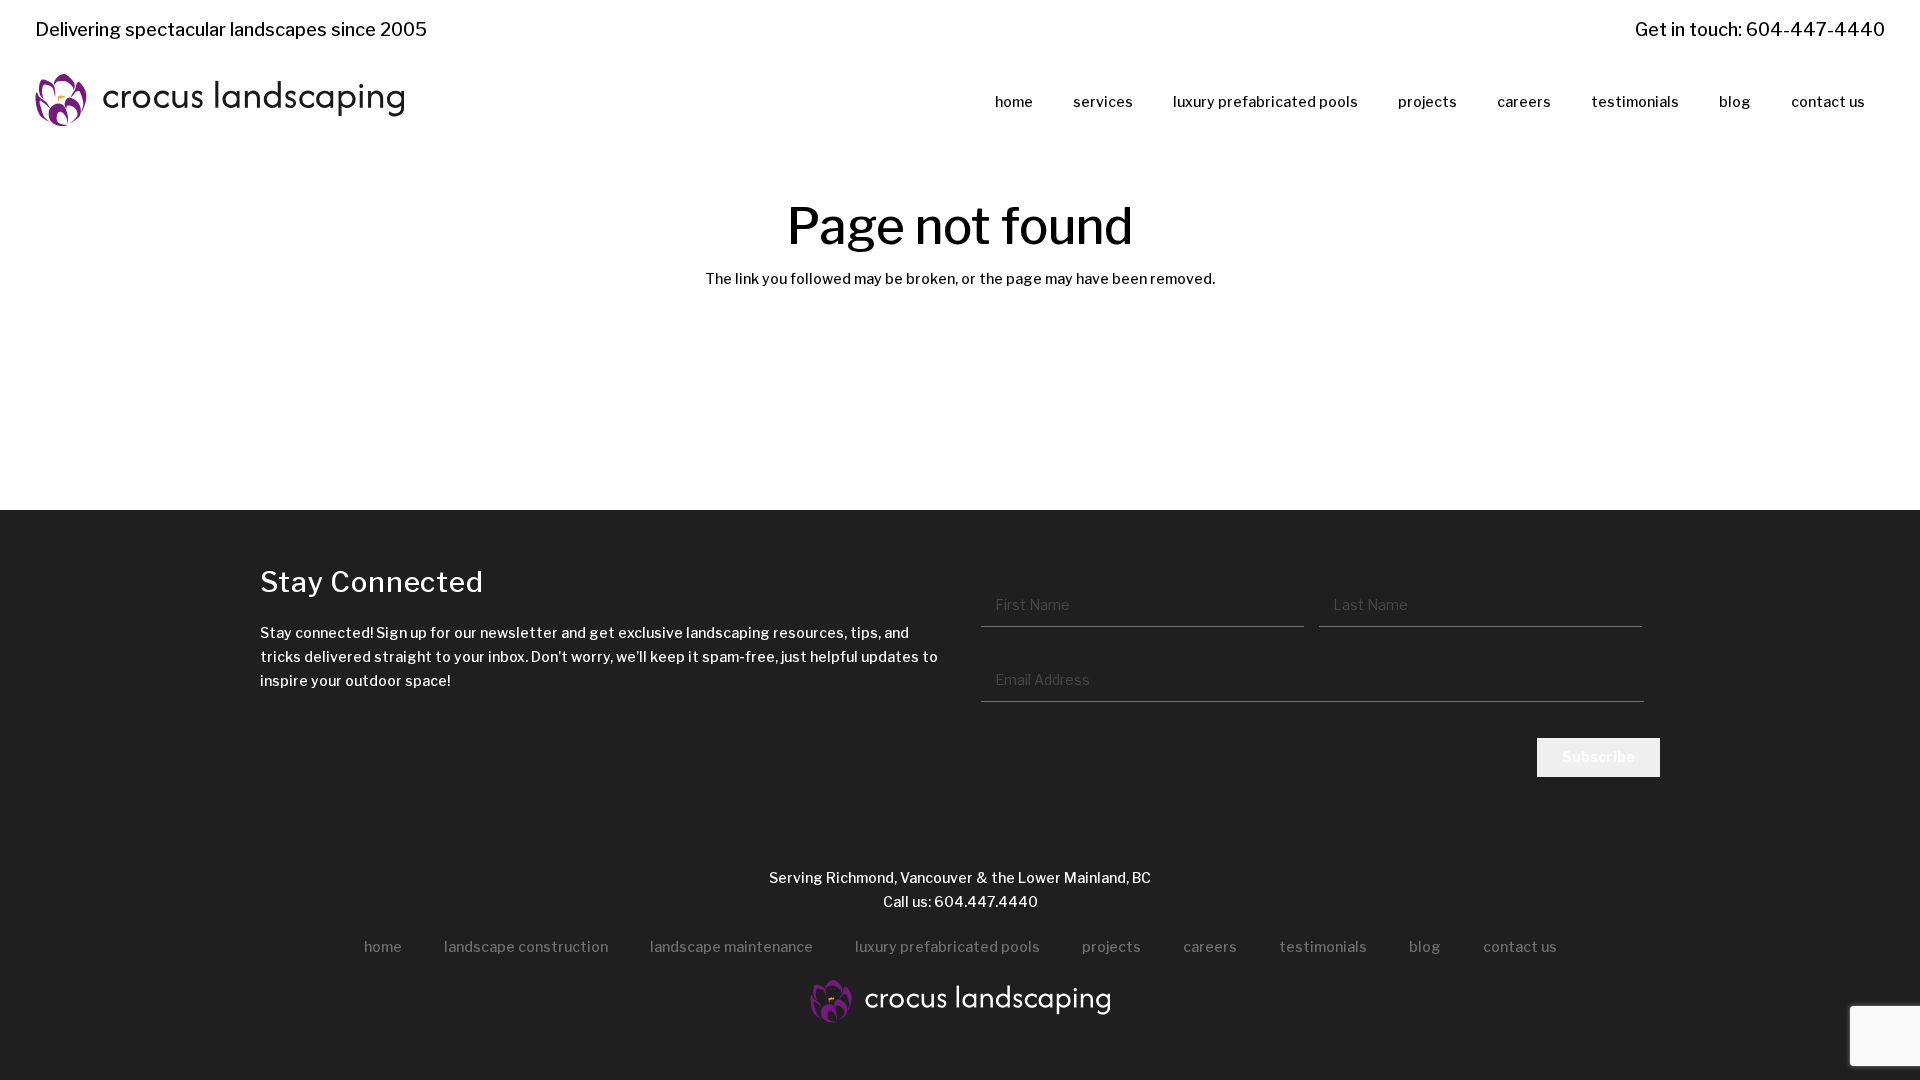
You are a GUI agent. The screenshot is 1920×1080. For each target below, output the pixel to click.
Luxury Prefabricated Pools (947, 946)
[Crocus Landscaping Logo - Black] (219, 101)
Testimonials (1323, 946)
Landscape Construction (526, 946)
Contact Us (1520, 946)
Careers (1210, 946)
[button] (1145, 101)
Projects (1111, 946)
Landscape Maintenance (731, 946)
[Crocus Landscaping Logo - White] (960, 1002)
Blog (1425, 946)
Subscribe (1598, 756)
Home (383, 946)
